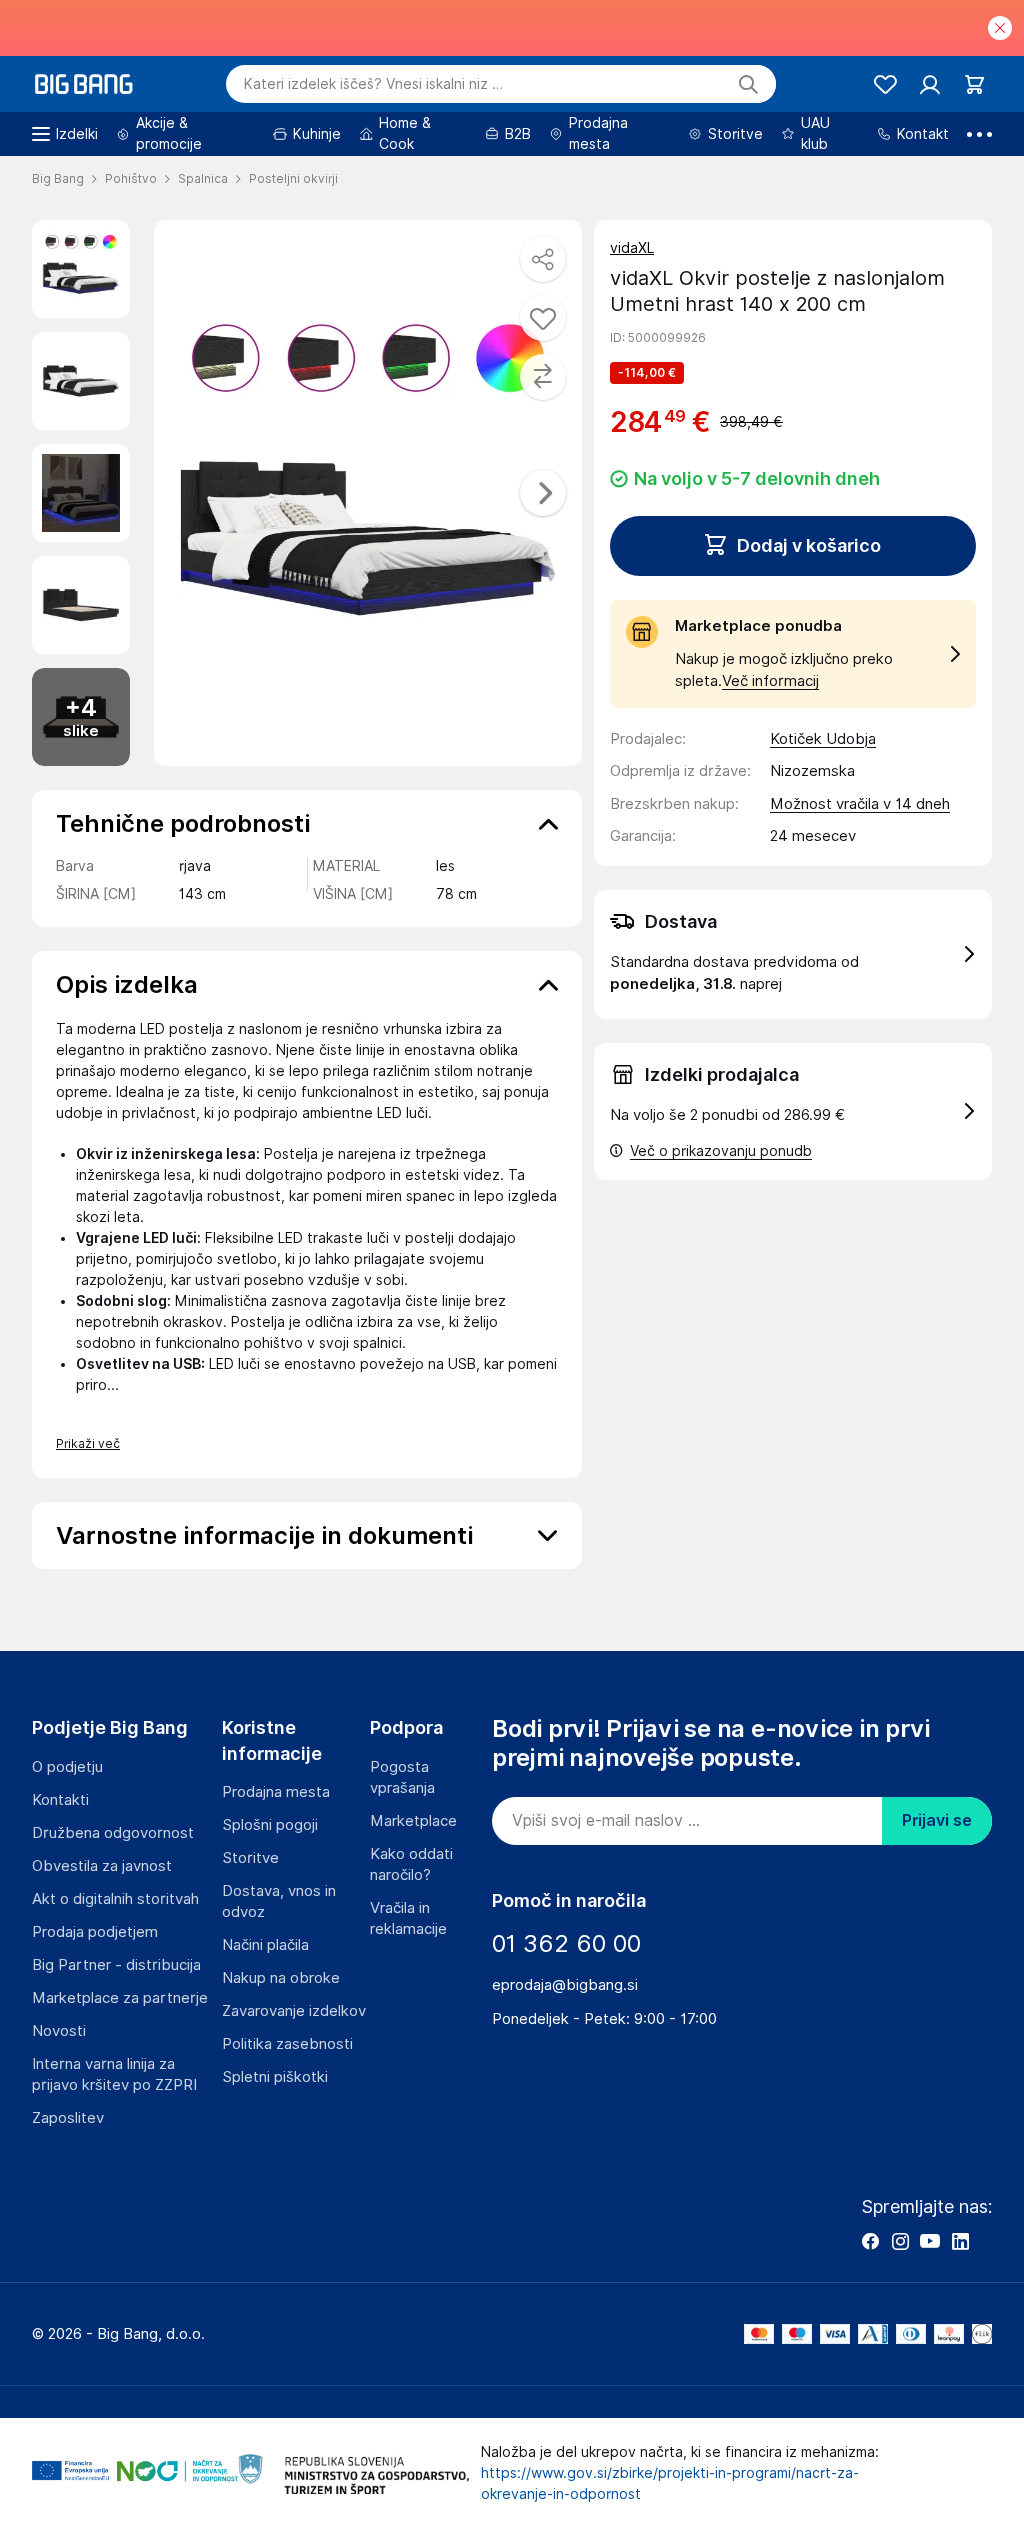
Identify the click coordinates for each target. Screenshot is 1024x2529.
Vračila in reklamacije (408, 1918)
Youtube (930, 2241)
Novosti (59, 2031)
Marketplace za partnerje (120, 1998)
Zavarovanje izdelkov (294, 2011)
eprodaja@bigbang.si (565, 1985)
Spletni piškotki (275, 2077)
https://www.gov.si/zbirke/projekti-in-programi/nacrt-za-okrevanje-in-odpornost (670, 2483)
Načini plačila (265, 1945)
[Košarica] (974, 84)
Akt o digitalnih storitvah (115, 1899)
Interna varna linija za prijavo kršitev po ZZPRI (114, 2074)
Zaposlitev (68, 2118)
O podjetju (67, 1767)
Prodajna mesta (276, 1792)
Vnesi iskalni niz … (373, 84)
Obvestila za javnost (102, 1866)
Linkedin (960, 2241)
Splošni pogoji (270, 1825)
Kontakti (60, 1800)
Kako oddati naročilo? (411, 1864)
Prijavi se (937, 1820)
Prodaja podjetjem (95, 1932)
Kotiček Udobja (823, 739)
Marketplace (413, 1821)
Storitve (250, 1858)
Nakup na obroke (281, 1978)
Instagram (900, 2241)
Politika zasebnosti (287, 2044)
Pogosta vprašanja (402, 1777)
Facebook (870, 2241)
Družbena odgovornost (113, 1833)
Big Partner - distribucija (116, 1965)
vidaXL (632, 248)
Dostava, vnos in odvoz (279, 1901)
